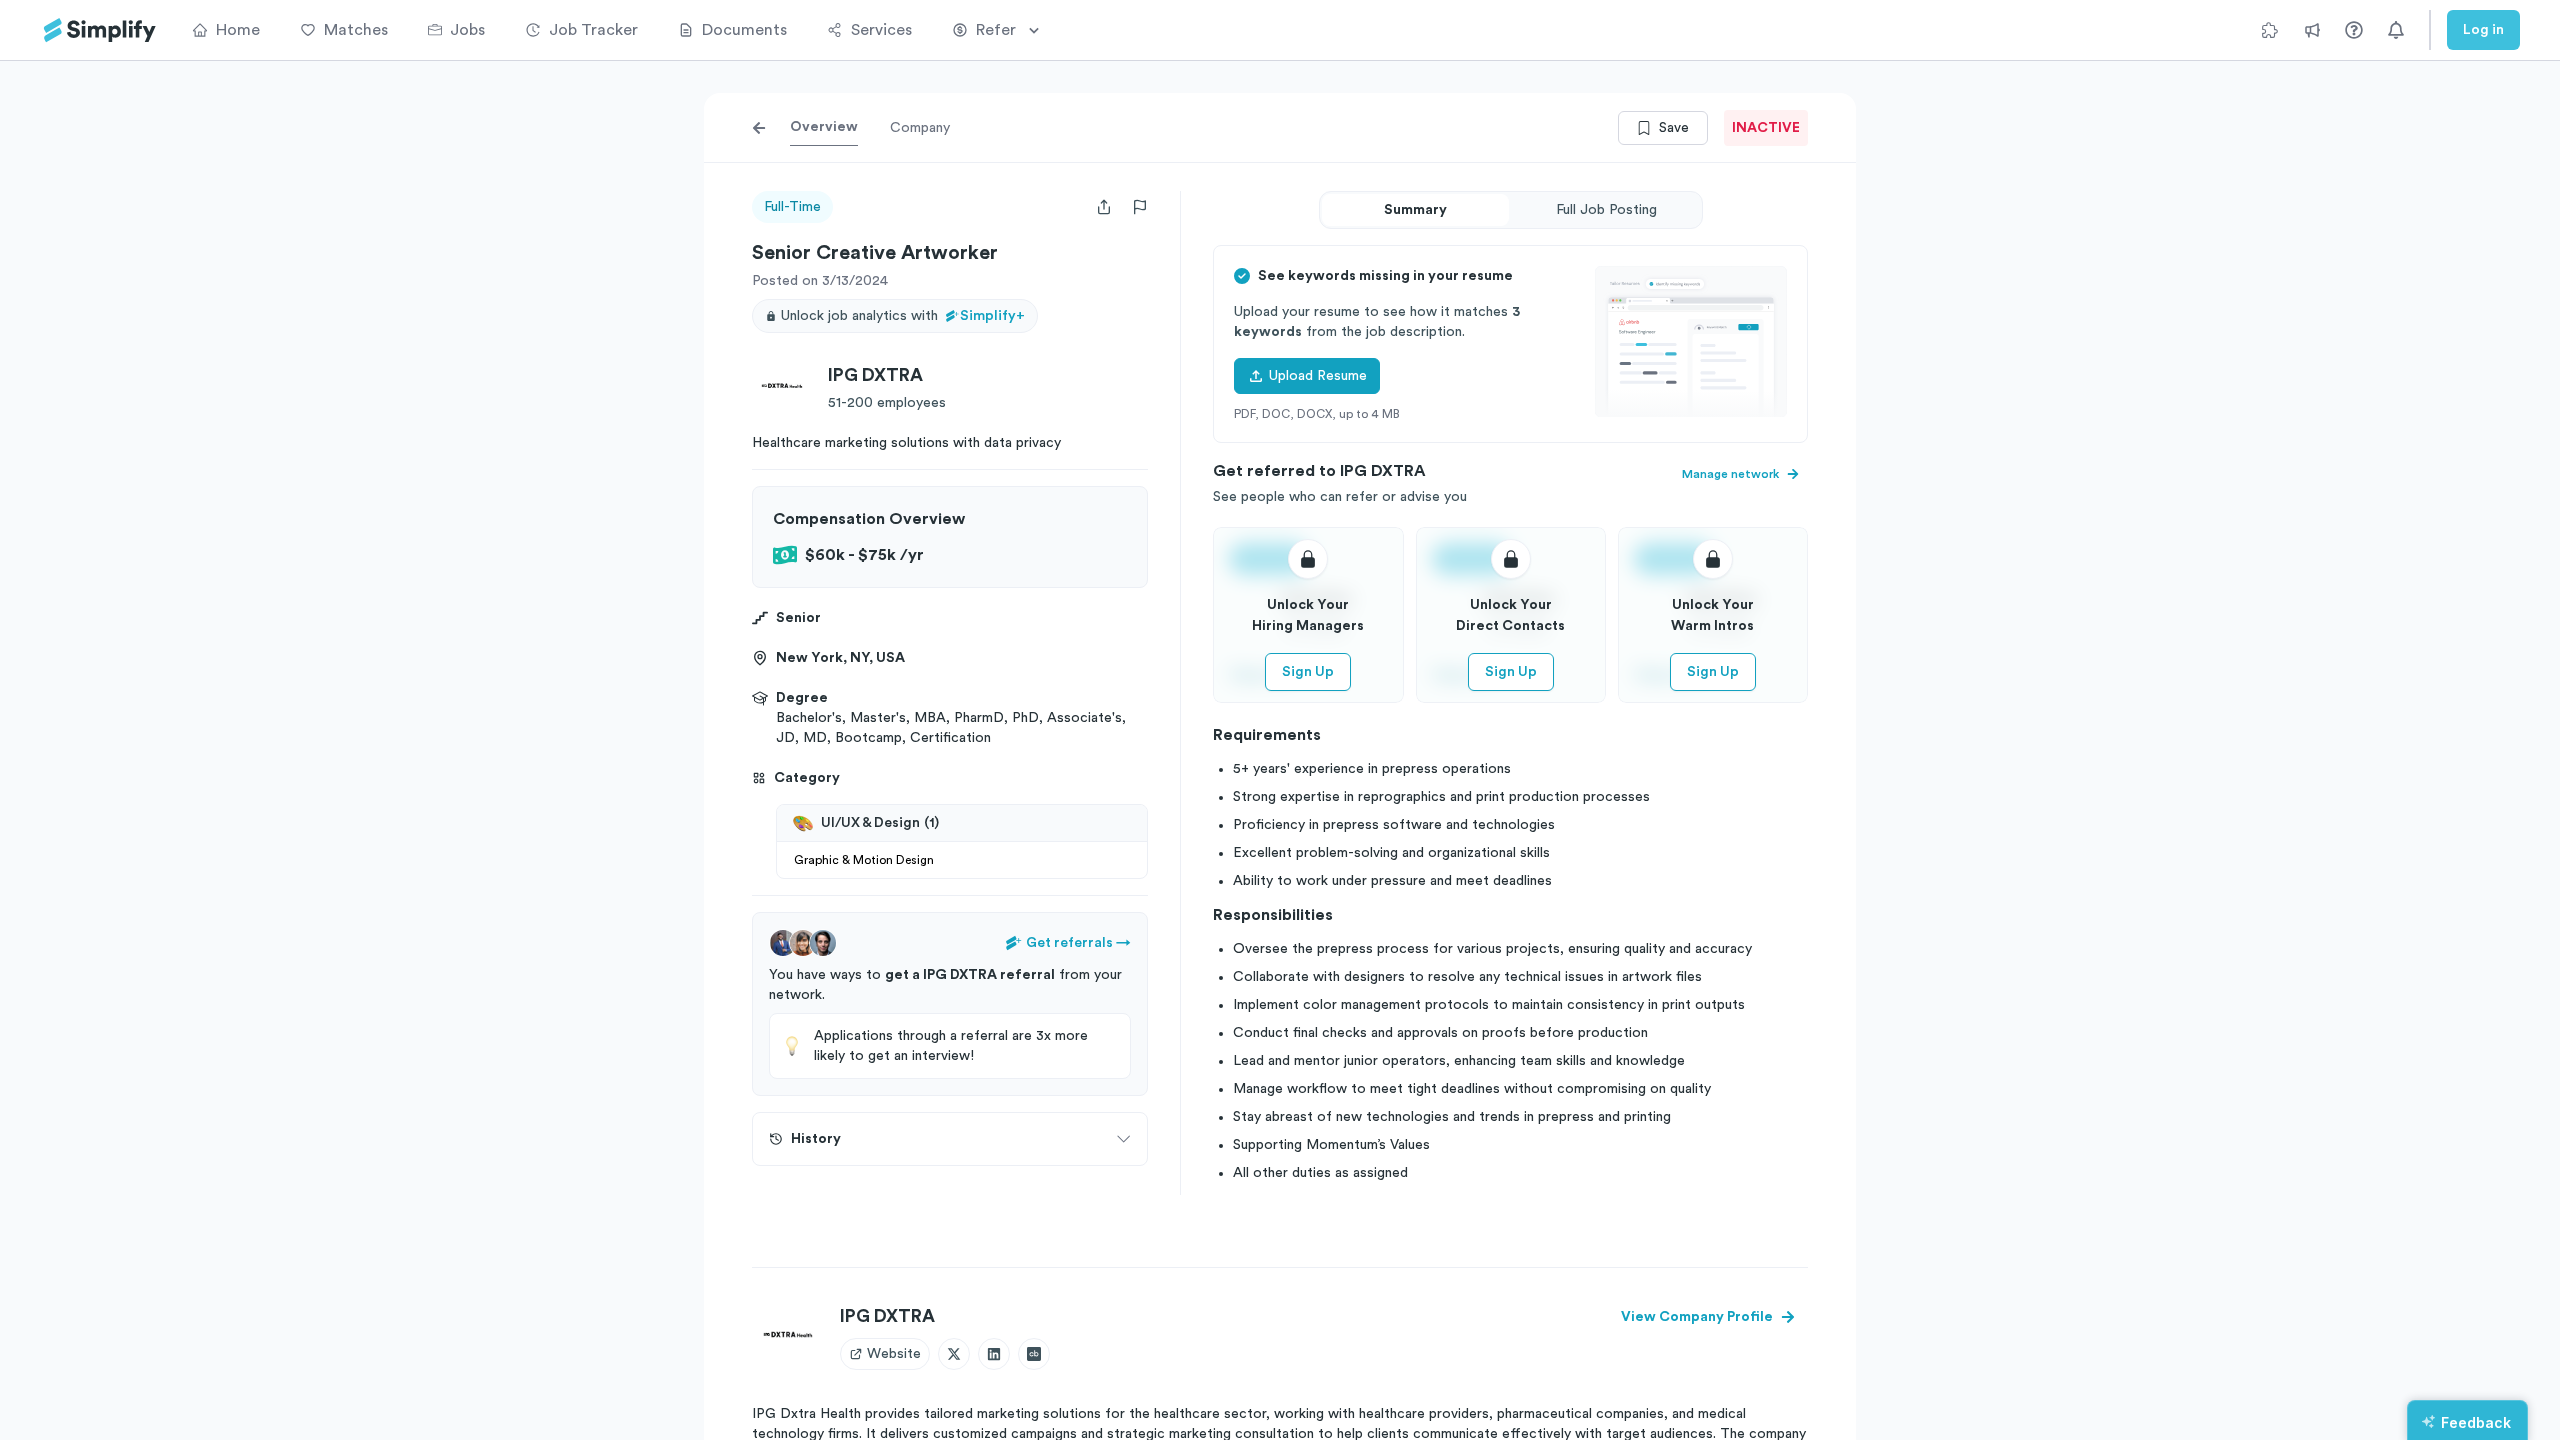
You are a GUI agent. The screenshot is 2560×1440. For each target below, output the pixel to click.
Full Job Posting (1606, 210)
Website (894, 1354)
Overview (824, 127)
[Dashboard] (100, 30)
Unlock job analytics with (903, 316)
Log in (2483, 30)
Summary (1415, 210)
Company (920, 128)
